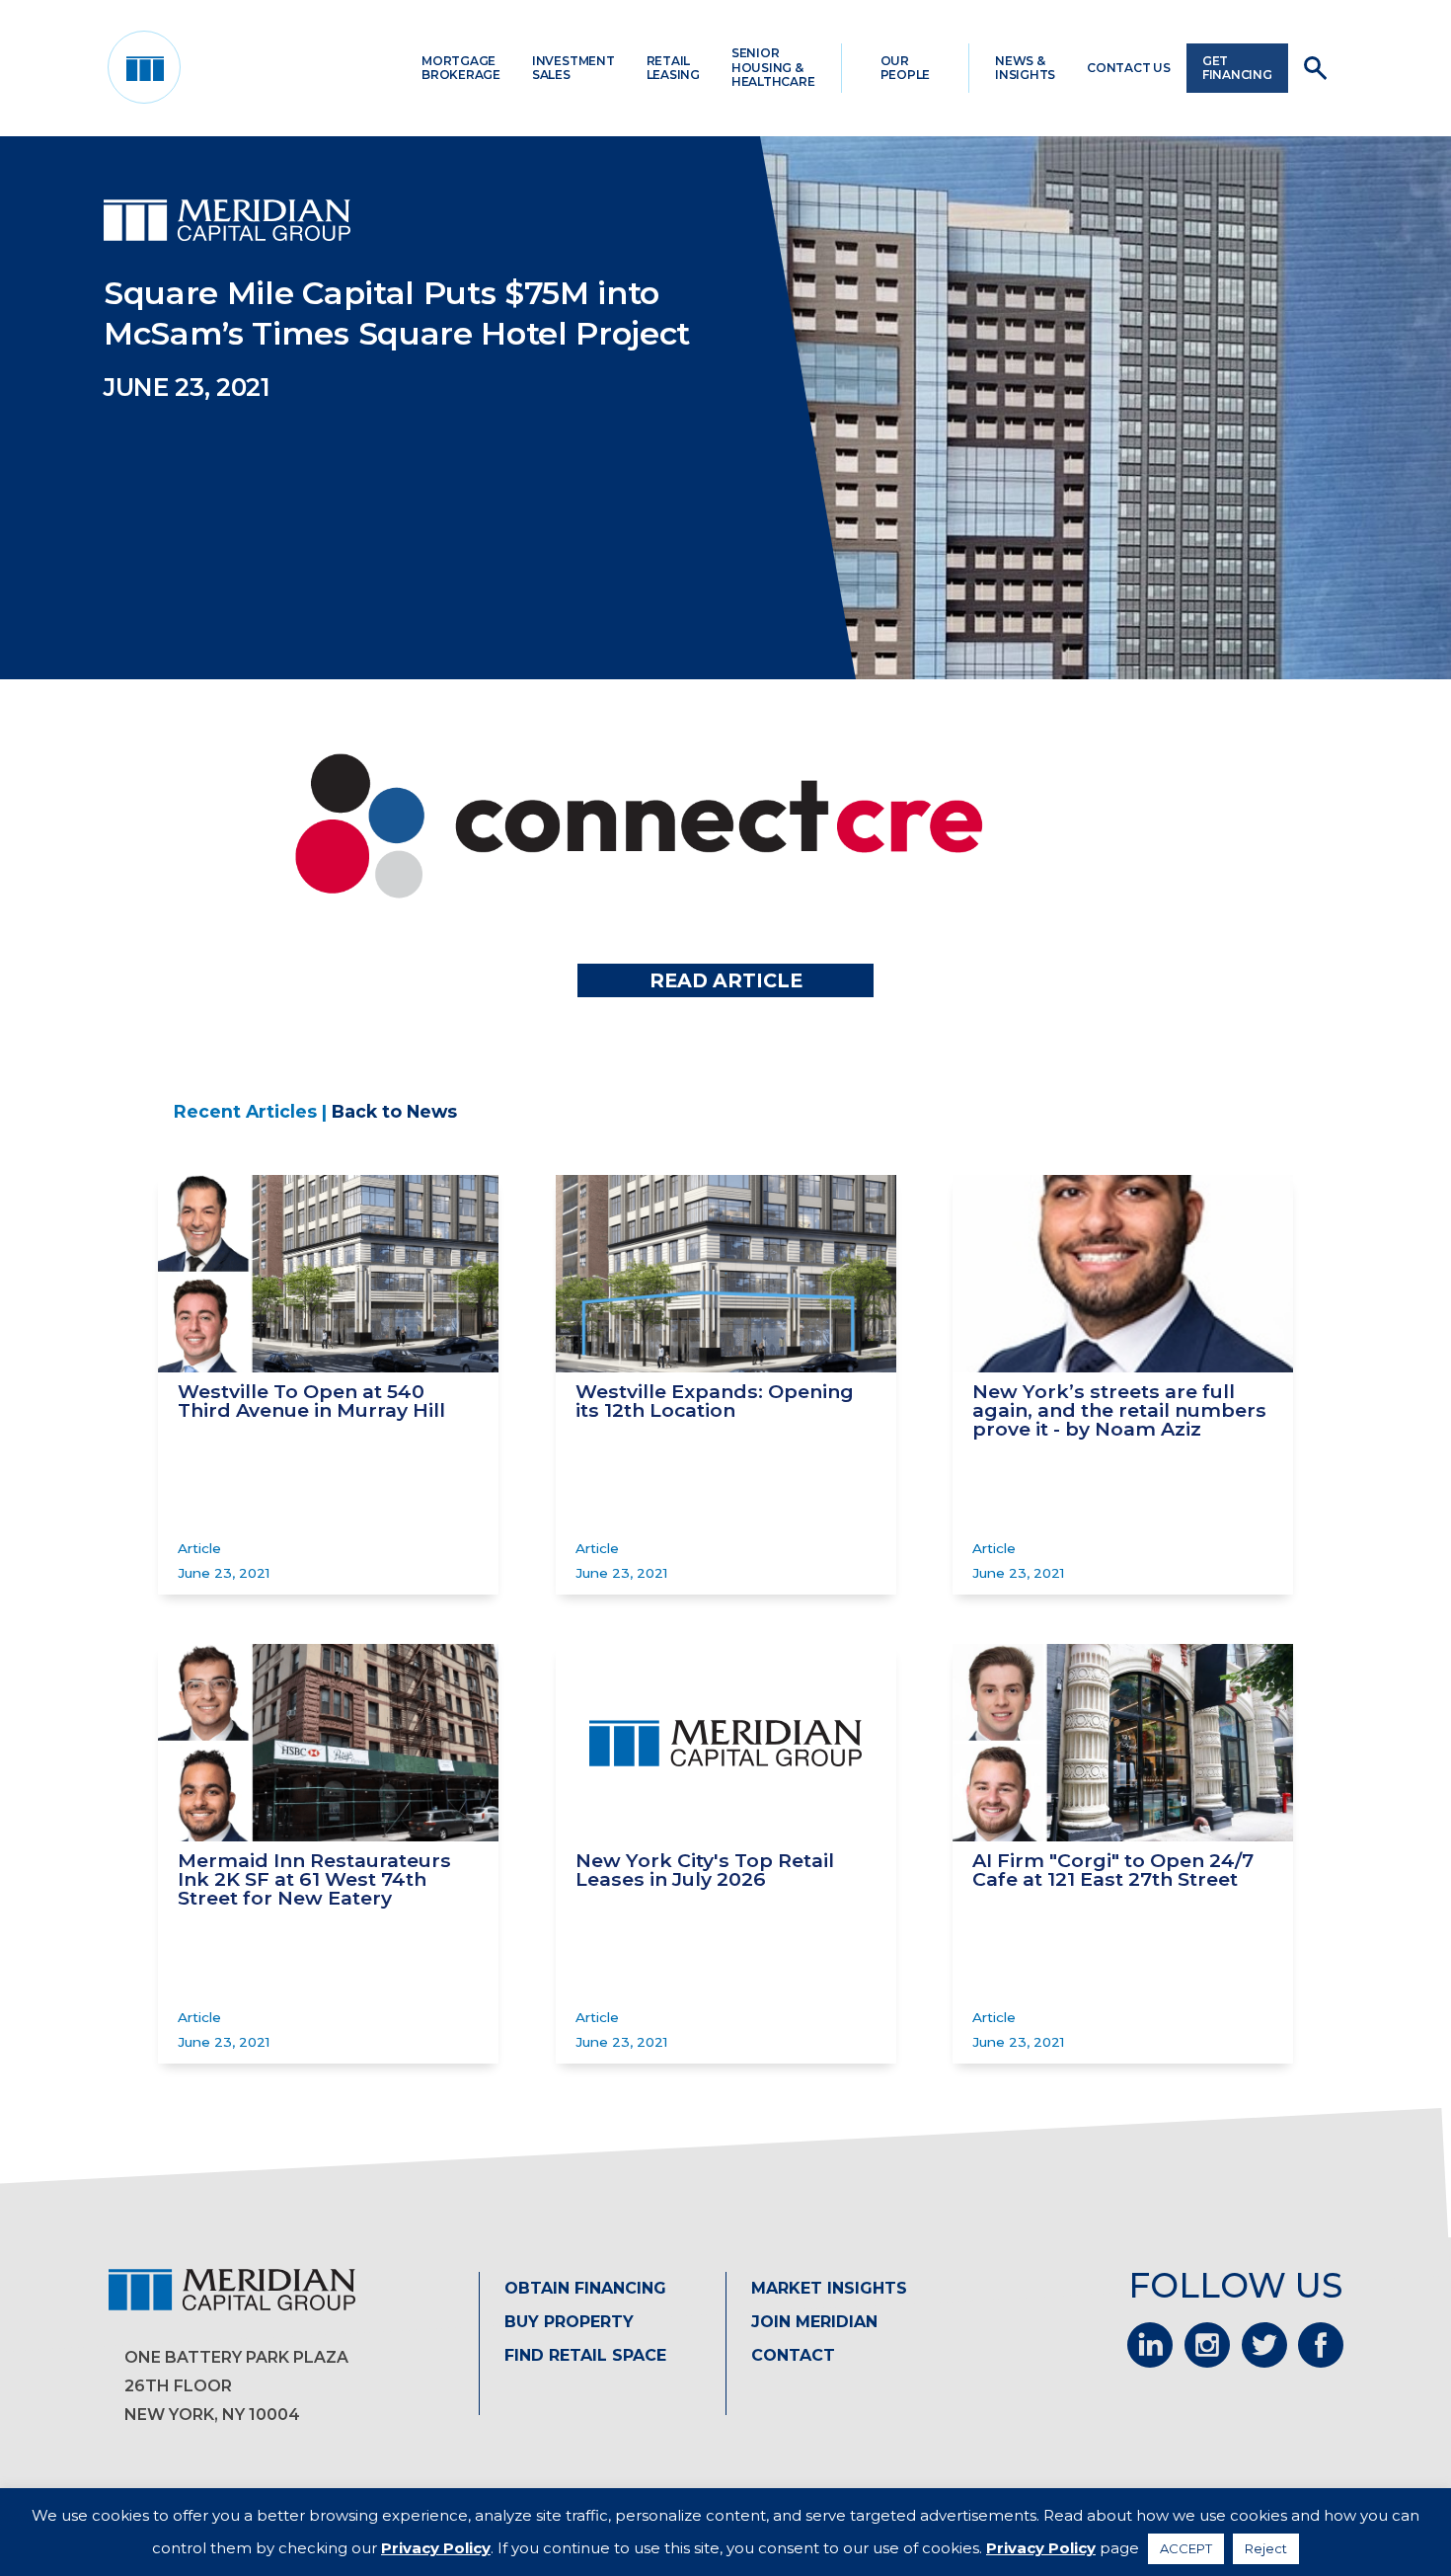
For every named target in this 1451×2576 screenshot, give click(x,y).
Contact (793, 2355)
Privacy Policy (436, 2548)
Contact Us (1129, 68)
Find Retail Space (585, 2355)
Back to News (394, 1111)
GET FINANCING (1237, 68)
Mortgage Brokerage (461, 68)
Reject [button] (1266, 2548)
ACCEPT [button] (1186, 2548)
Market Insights (829, 2288)
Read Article (726, 980)
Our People (906, 68)
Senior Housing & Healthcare (773, 67)
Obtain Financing (585, 2288)
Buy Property (569, 2322)
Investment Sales (573, 68)
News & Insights (1025, 68)
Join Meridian (814, 2322)
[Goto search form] (1315, 68)
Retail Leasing (673, 68)
